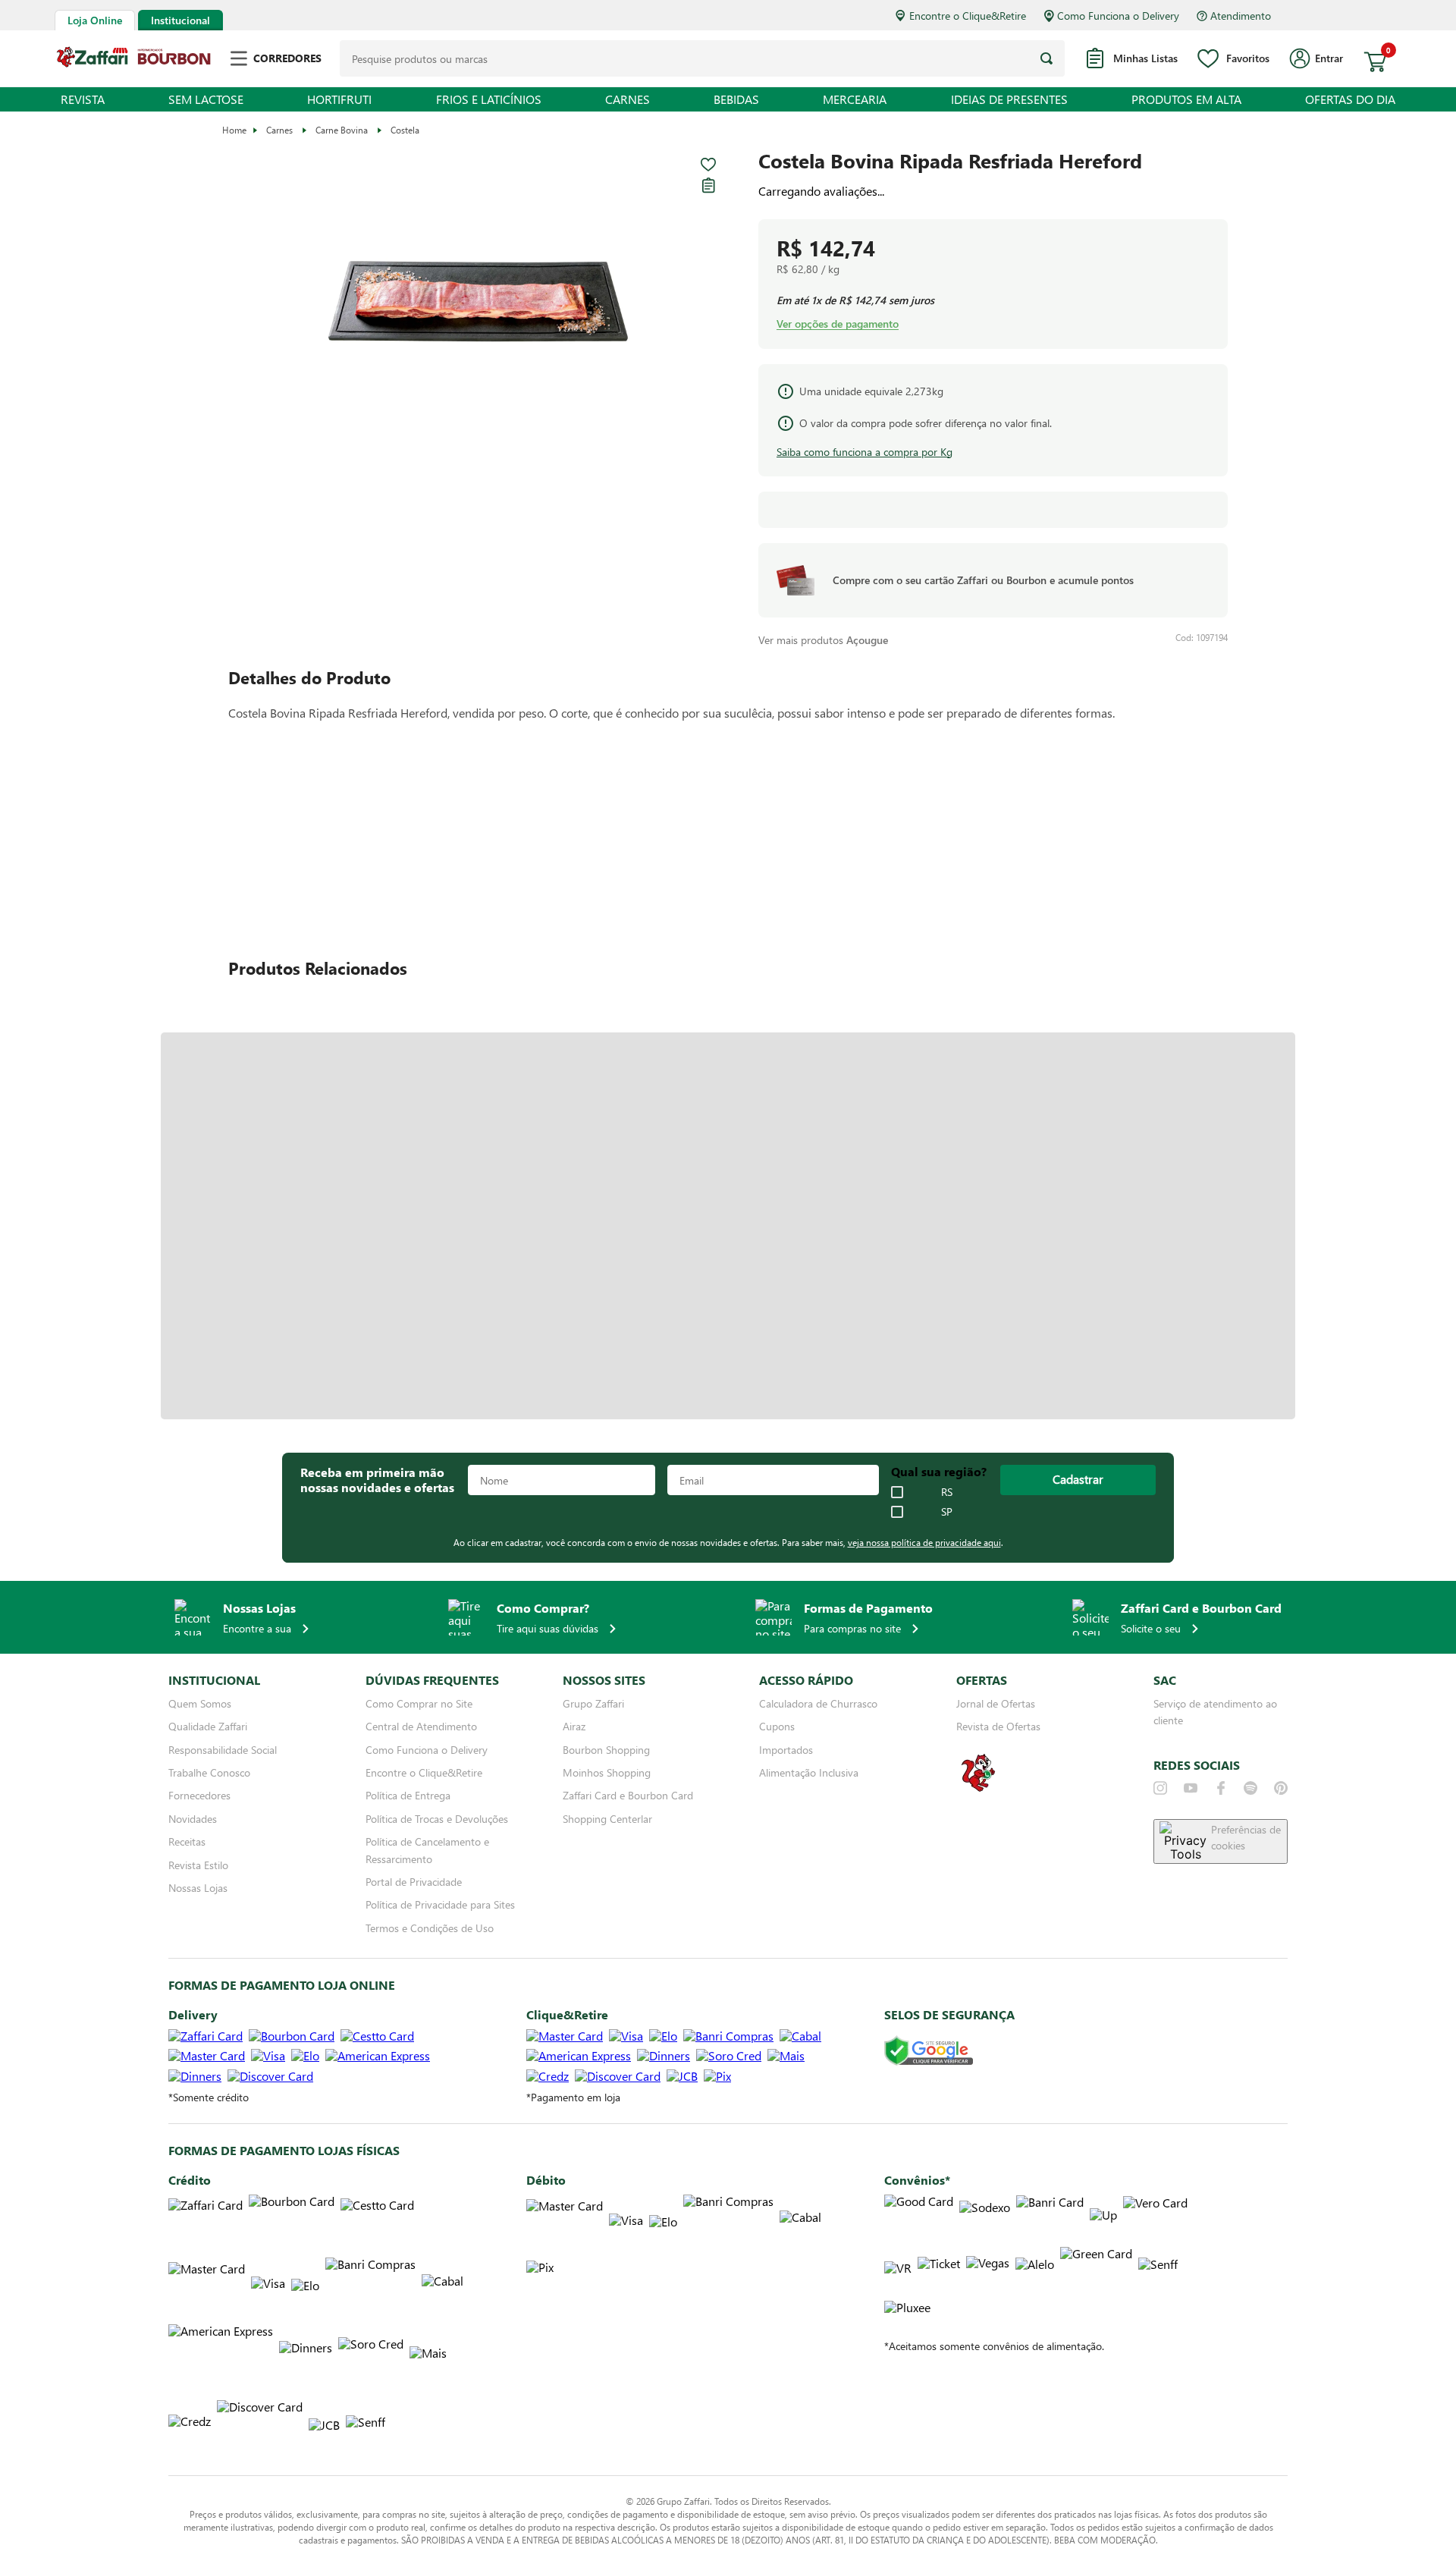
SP (947, 1512)
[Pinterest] (1281, 1788)
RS (947, 1492)
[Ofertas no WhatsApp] (978, 1790)
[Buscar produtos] (1046, 58)
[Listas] (708, 185)
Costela (405, 130)
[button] (479, 302)
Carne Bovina (342, 130)
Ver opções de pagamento (838, 324)
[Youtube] (1191, 1788)
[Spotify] (1250, 1788)
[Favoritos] (708, 165)
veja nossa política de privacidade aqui (924, 1542)
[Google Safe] (929, 2052)
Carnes (279, 130)
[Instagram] (1160, 1788)
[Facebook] (1221, 1788)
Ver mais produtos (823, 640)
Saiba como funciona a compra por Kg (864, 452)
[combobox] (702, 58)
